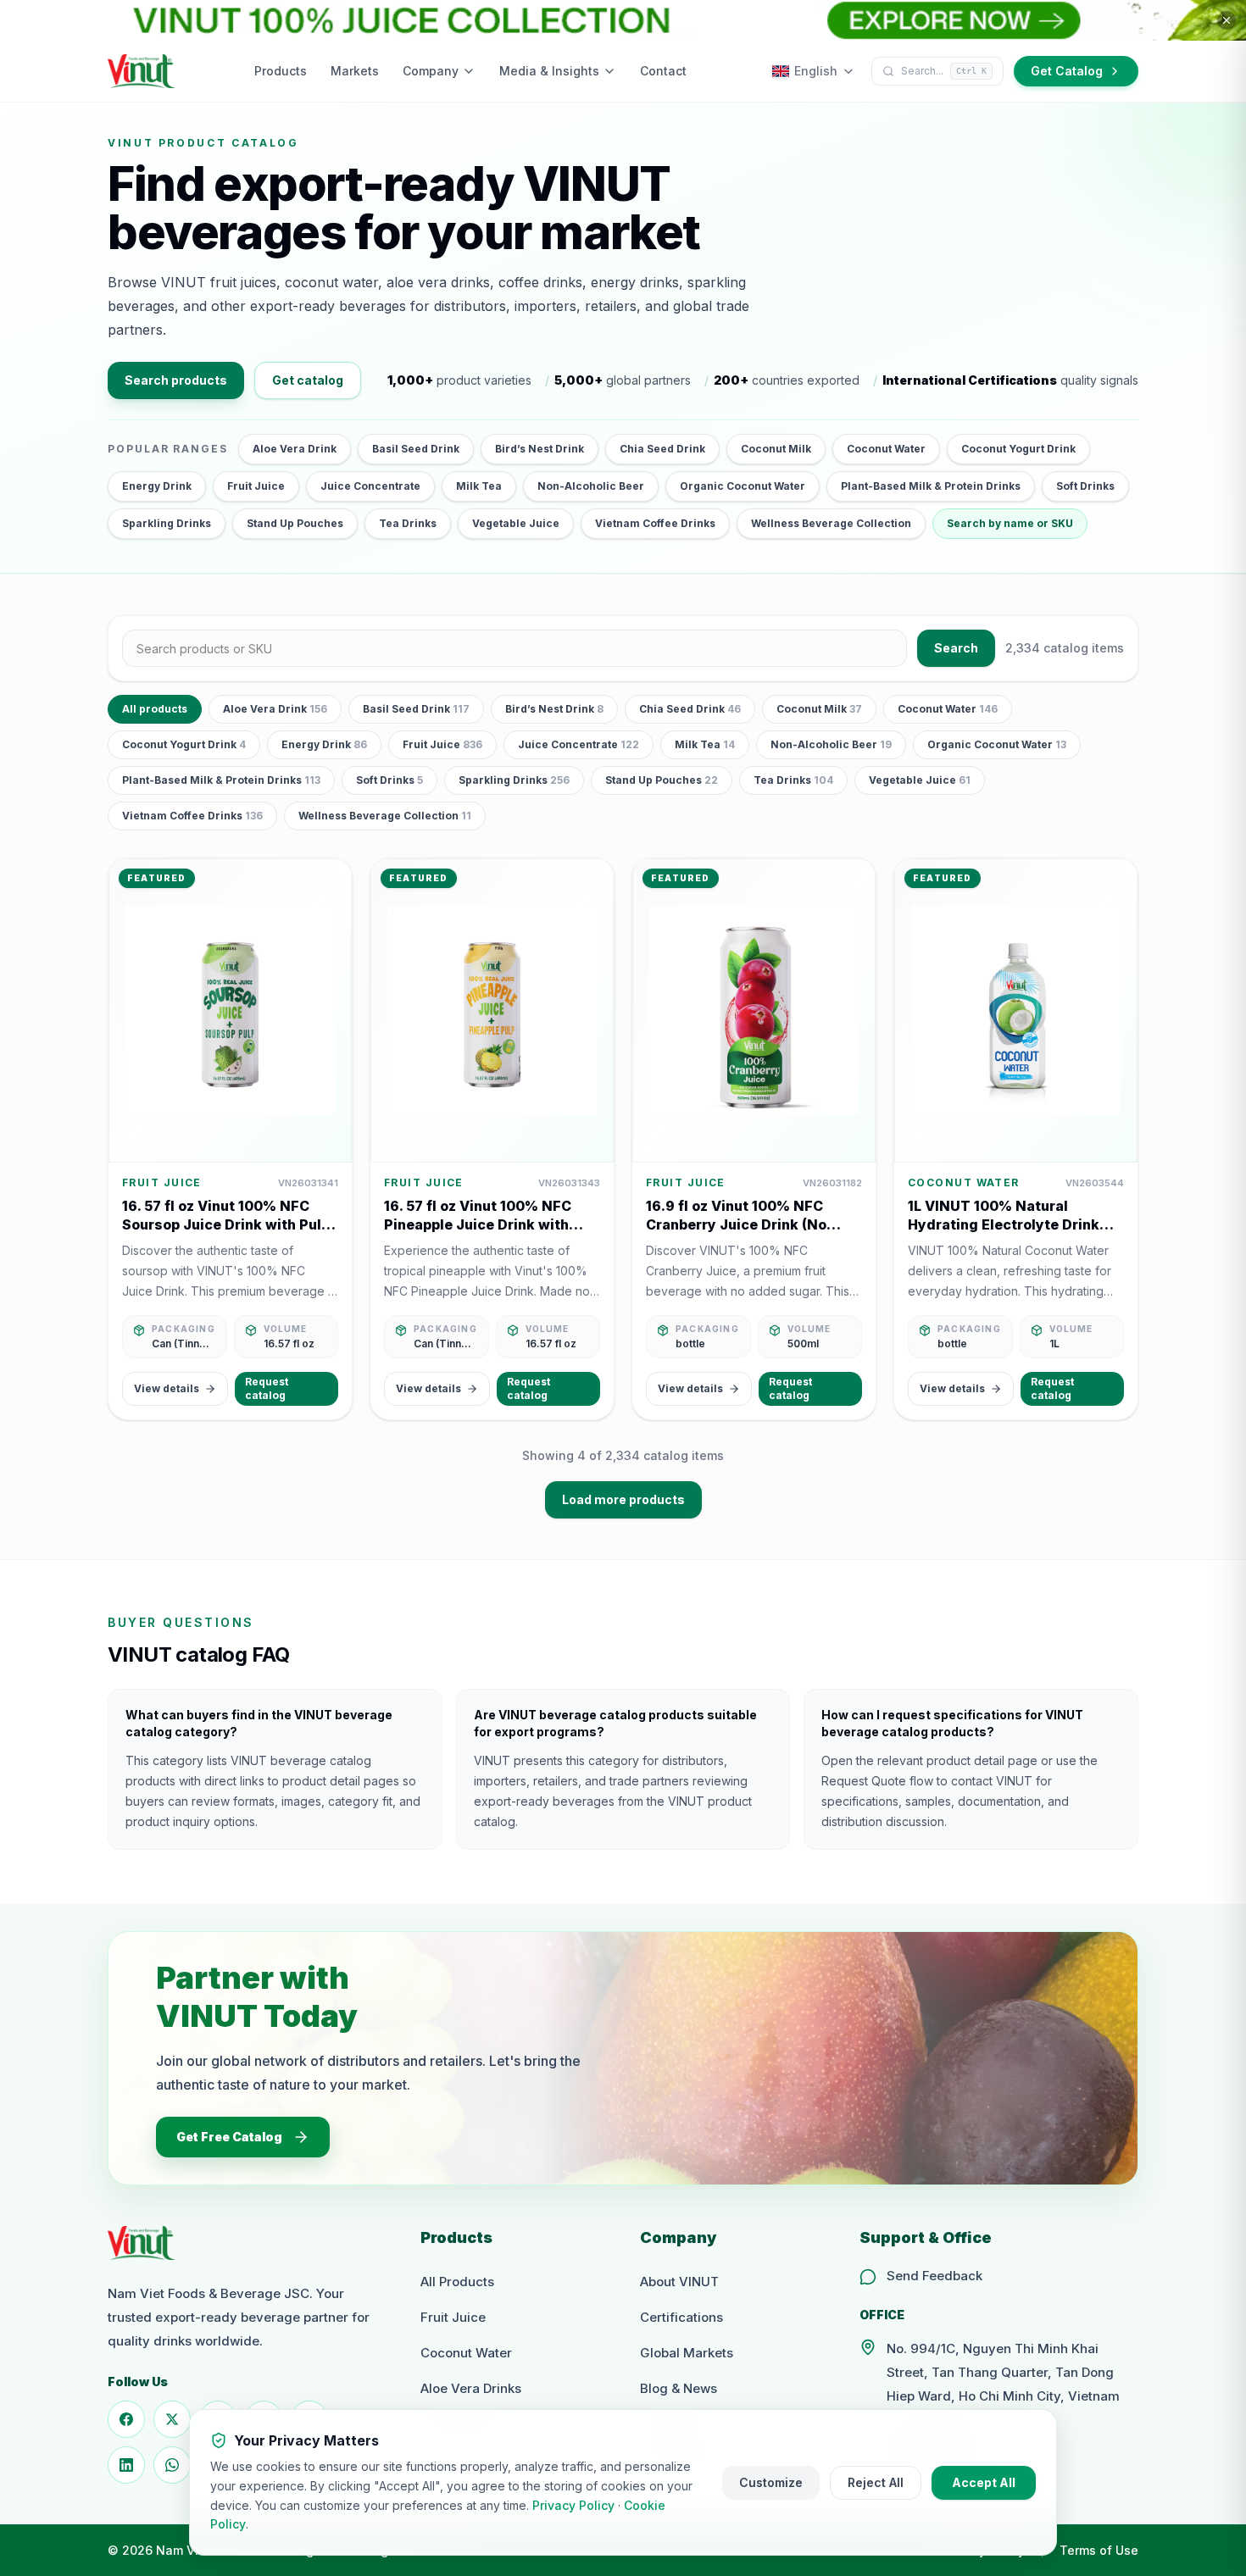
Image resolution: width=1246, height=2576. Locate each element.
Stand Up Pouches (295, 523)
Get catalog (308, 380)
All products (155, 709)
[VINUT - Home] (142, 71)
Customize (771, 2482)
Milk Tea (479, 486)
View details (167, 1388)
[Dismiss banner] (1227, 20)
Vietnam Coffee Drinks (655, 523)
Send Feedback (934, 2276)
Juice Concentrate (370, 486)
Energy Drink (157, 486)
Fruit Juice (256, 486)
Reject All (876, 2482)
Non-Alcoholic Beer (591, 486)
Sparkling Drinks (167, 523)
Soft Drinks (1085, 486)
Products (281, 71)
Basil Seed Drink (416, 449)
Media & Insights (549, 71)
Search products (176, 380)
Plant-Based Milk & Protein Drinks (931, 486)
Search (956, 648)
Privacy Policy (573, 2505)
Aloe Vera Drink (295, 449)
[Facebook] (126, 2419)
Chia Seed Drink (662, 449)
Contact (663, 71)
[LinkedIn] (126, 2465)
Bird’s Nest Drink (540, 449)
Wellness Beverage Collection (831, 523)
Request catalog (267, 1388)
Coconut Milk (776, 449)
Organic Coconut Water (743, 486)
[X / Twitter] (172, 2419)
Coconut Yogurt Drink (1018, 449)
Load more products (623, 1499)
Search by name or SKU (1010, 523)
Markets (355, 71)
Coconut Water (886, 449)
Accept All (984, 2482)
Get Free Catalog (229, 2137)
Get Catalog (1067, 71)
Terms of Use (1099, 2550)
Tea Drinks (408, 523)
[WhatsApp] (172, 2465)
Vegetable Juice (516, 523)
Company (431, 71)
